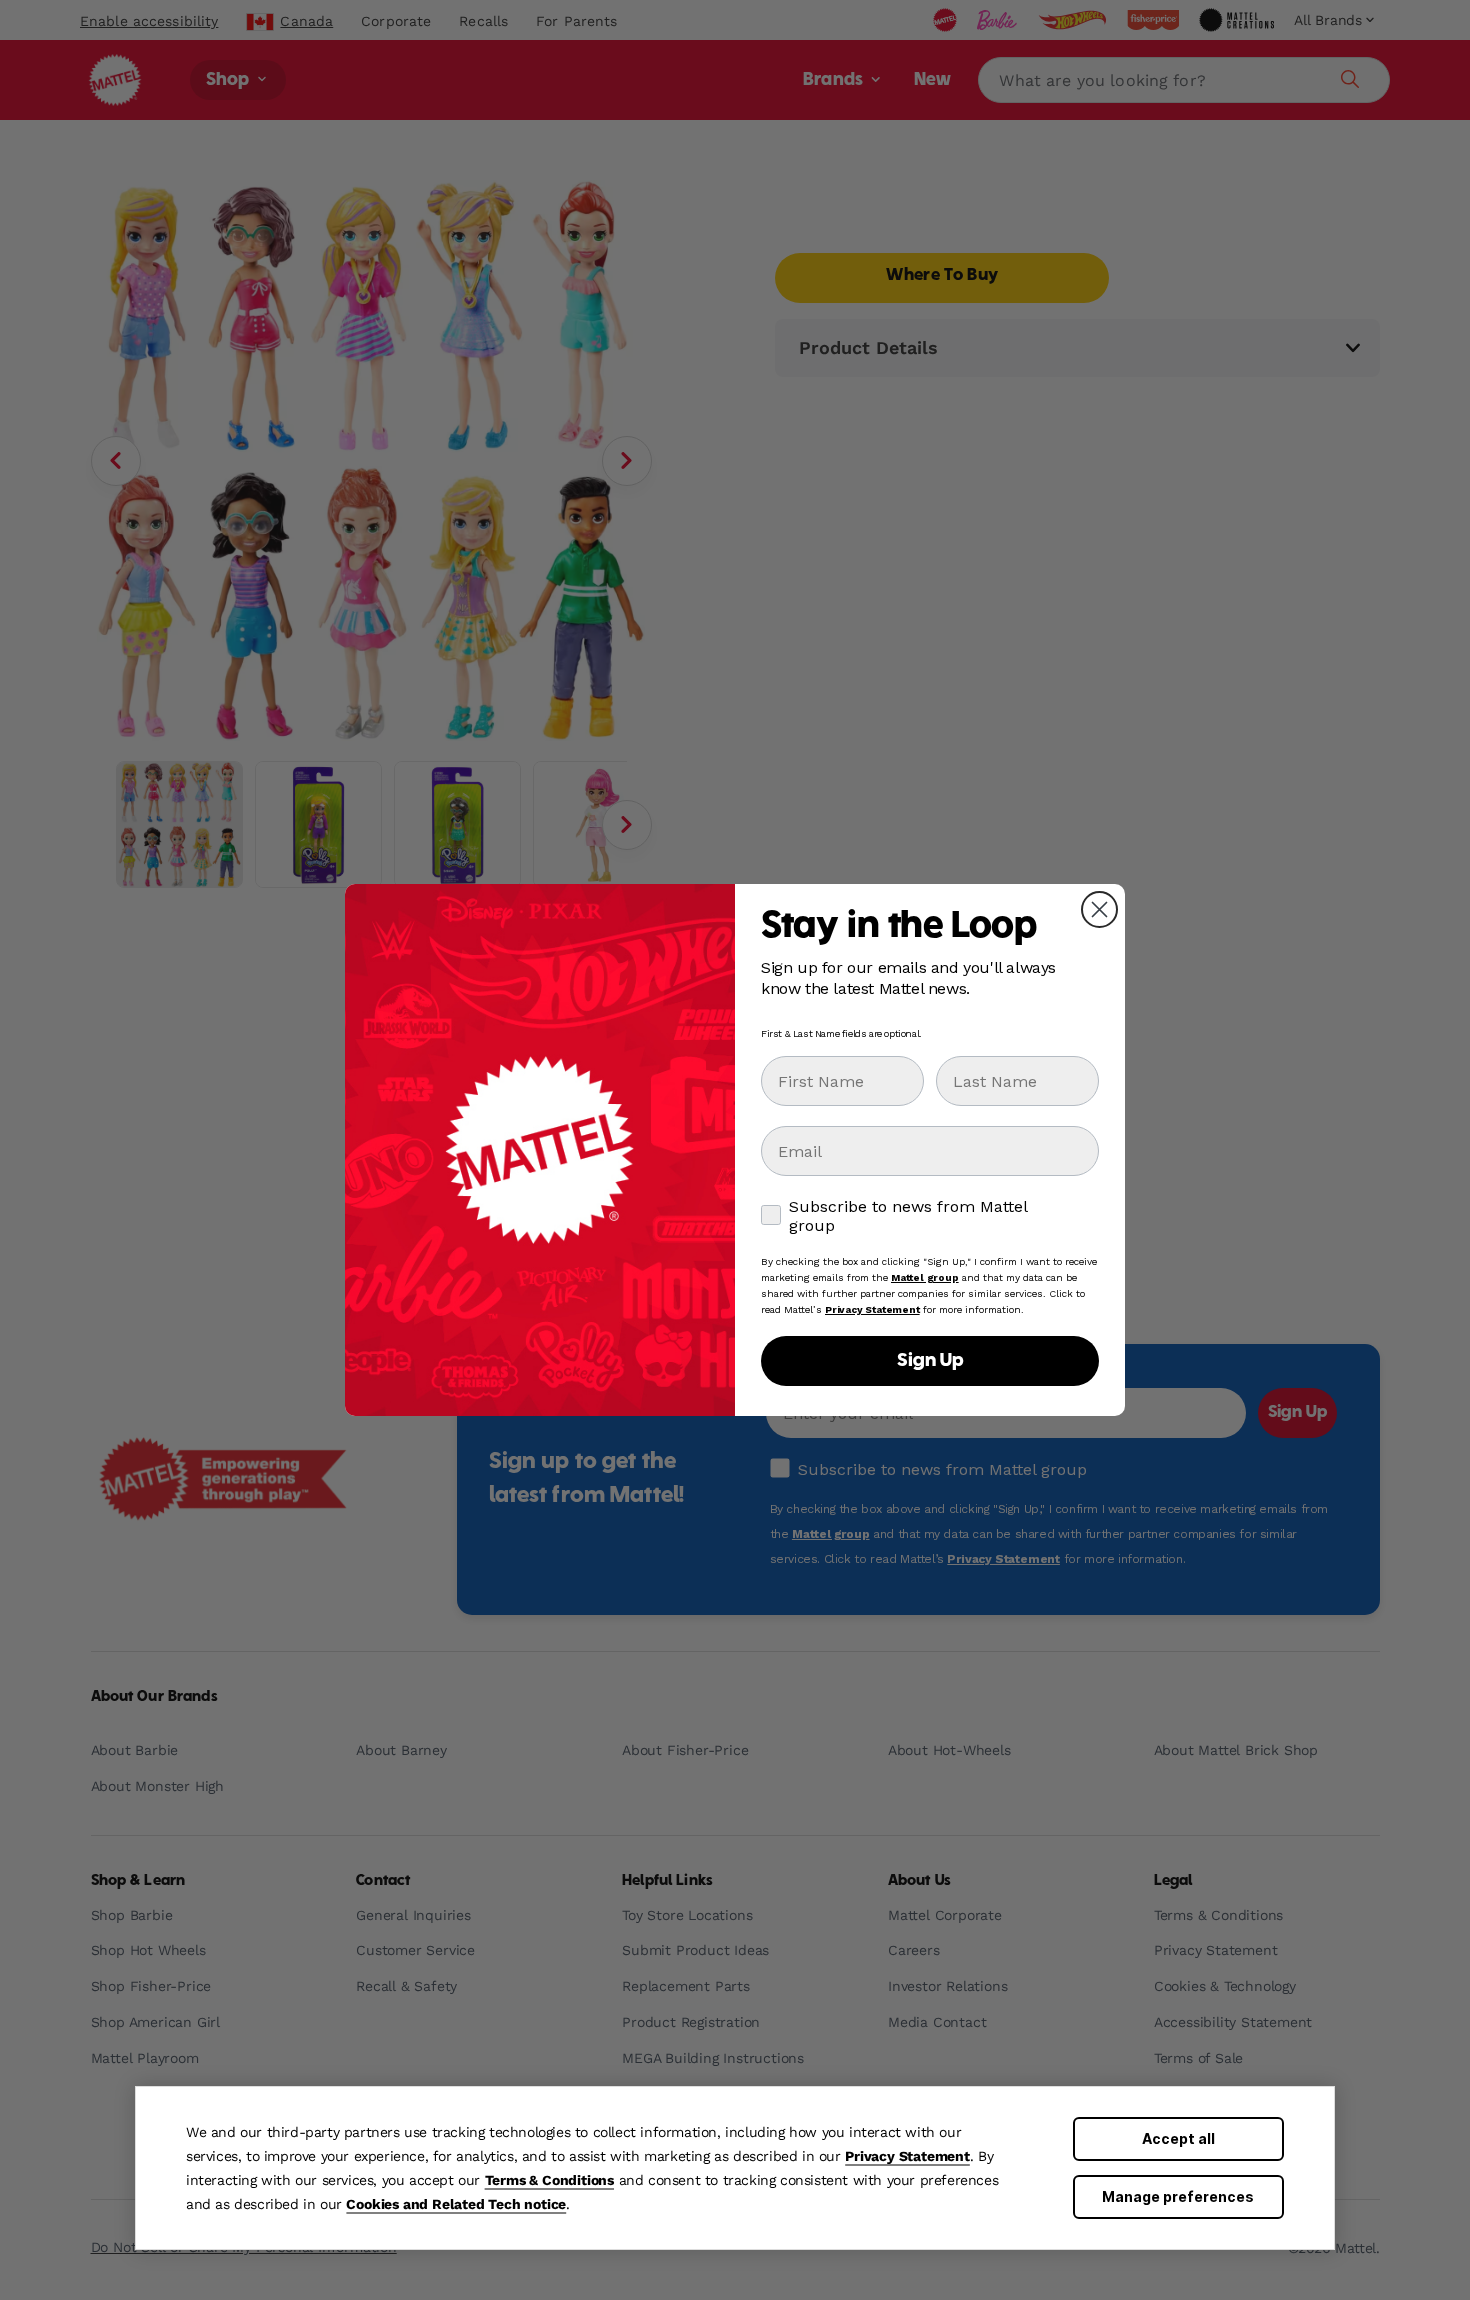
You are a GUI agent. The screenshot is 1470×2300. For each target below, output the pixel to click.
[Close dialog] (1099, 909)
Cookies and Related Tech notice (456, 2204)
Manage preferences (1178, 2196)
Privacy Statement (907, 2156)
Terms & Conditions (549, 2180)
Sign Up (930, 1361)
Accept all (1178, 2138)
